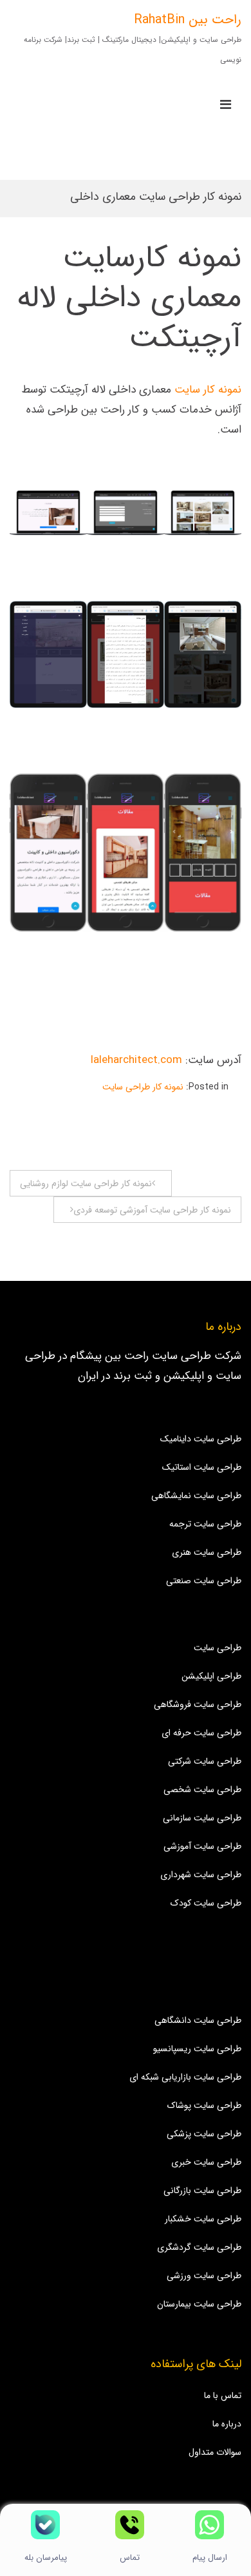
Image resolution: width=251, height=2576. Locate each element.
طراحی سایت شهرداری (201, 1875)
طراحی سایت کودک (206, 1903)
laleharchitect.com (138, 1060)
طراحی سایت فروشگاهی (198, 1704)
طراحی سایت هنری (207, 1552)
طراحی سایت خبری (206, 2162)
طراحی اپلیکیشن (211, 1676)
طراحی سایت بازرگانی (202, 2191)
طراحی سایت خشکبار (203, 2219)
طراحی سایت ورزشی (204, 2276)
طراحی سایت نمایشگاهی (196, 1496)
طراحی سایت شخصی (202, 1790)
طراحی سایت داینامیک (201, 1439)
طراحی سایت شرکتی (205, 1761)
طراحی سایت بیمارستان (199, 2304)
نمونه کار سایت (208, 390)
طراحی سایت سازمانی (202, 1818)
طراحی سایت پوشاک (204, 2105)
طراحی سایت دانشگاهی (198, 2020)
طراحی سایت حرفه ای (201, 1733)
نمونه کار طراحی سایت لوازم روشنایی (86, 1184)
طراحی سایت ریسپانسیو (197, 2049)
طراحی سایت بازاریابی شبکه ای (185, 2077)
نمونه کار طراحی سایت (143, 1087)
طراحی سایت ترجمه (205, 1524)
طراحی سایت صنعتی (204, 1581)
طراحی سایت (218, 1648)
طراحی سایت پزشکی (204, 2134)
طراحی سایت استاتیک (202, 1467)
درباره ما (227, 2424)
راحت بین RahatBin (188, 20)
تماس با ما (223, 2395)
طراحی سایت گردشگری (199, 2247)
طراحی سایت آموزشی (202, 1846)
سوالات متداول (215, 2452)
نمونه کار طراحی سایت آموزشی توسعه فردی (152, 1210)
